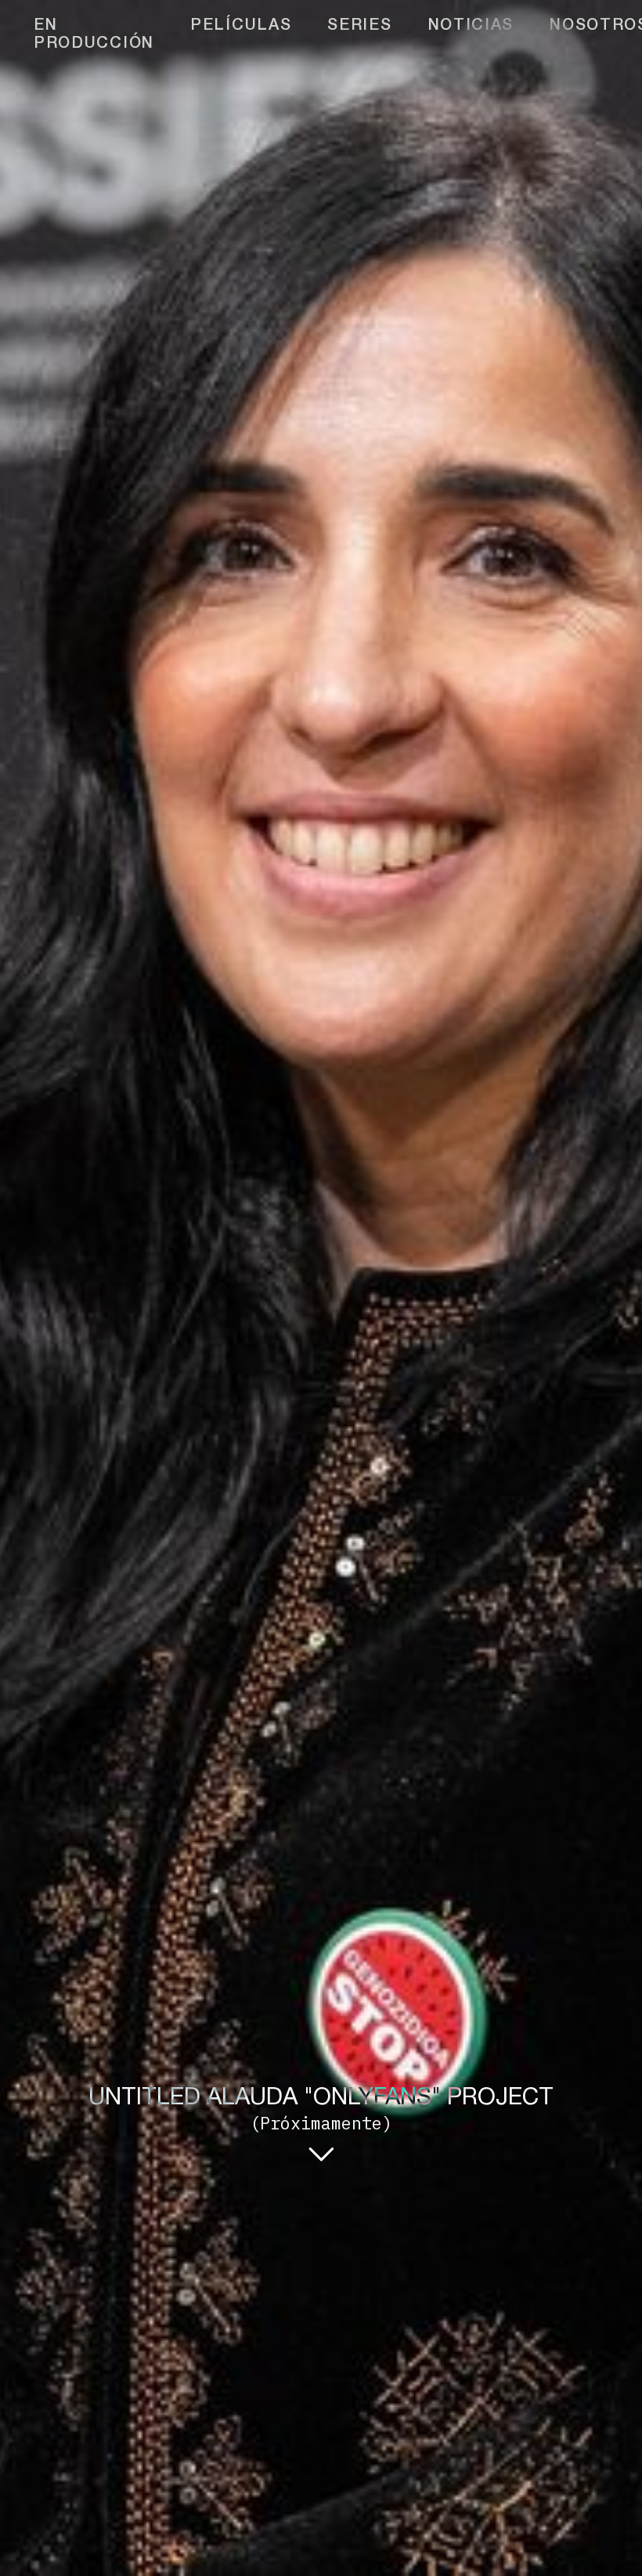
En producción (94, 36)
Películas (241, 27)
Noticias (471, 27)
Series (359, 27)
